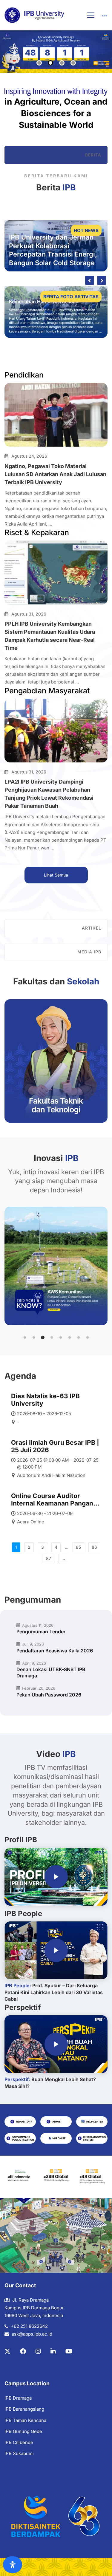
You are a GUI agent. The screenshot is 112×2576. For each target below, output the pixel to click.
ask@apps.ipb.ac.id (32, 2334)
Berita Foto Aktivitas (71, 297)
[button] (25, 1337)
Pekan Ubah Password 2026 (49, 1695)
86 (94, 1547)
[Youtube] (69, 2351)
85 (78, 1547)
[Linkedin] (53, 2351)
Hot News (86, 230)
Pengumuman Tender (41, 1632)
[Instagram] (38, 2351)
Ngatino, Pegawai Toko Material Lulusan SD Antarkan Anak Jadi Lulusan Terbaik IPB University (55, 474)
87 (49, 1558)
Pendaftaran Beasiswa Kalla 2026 (55, 1651)
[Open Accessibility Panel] (13, 2565)
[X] (7, 2351)
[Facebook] (23, 2351)
